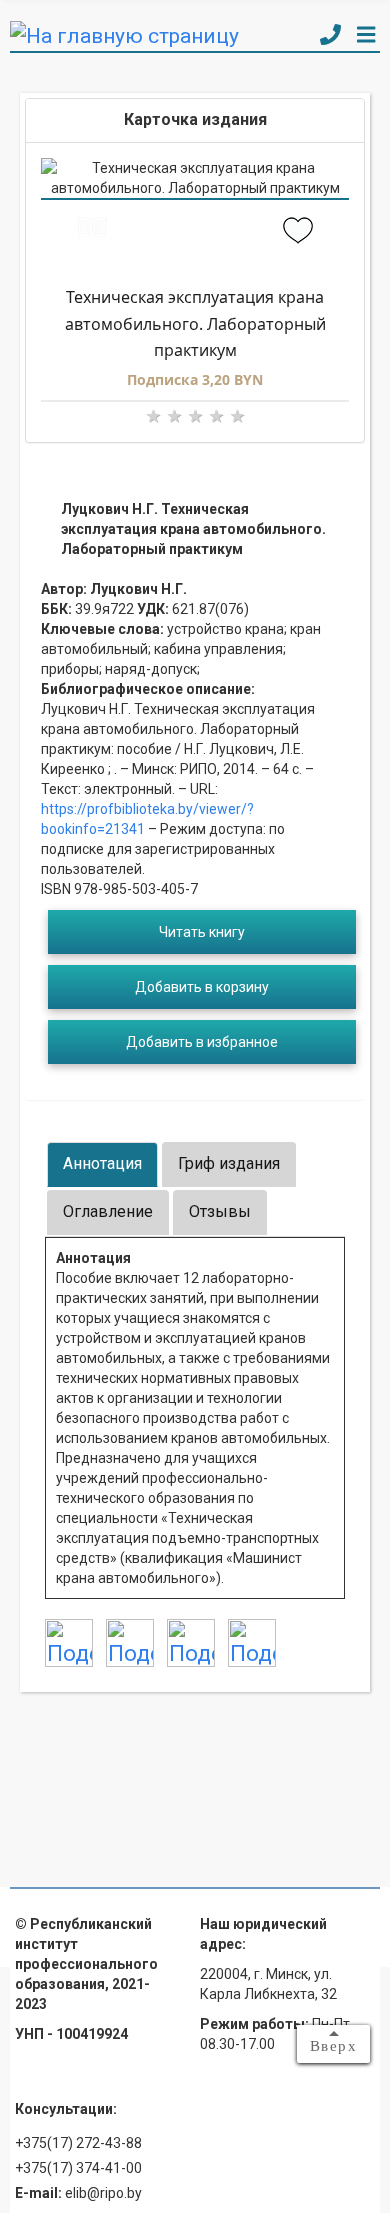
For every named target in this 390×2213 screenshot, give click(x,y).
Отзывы (220, 1211)
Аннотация (102, 1163)
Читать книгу (202, 932)
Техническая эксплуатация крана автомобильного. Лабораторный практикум (195, 323)
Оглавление (108, 1211)
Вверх (334, 2046)
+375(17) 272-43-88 (78, 2143)
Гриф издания (229, 1163)
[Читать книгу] (92, 232)
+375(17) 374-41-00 (78, 2168)
